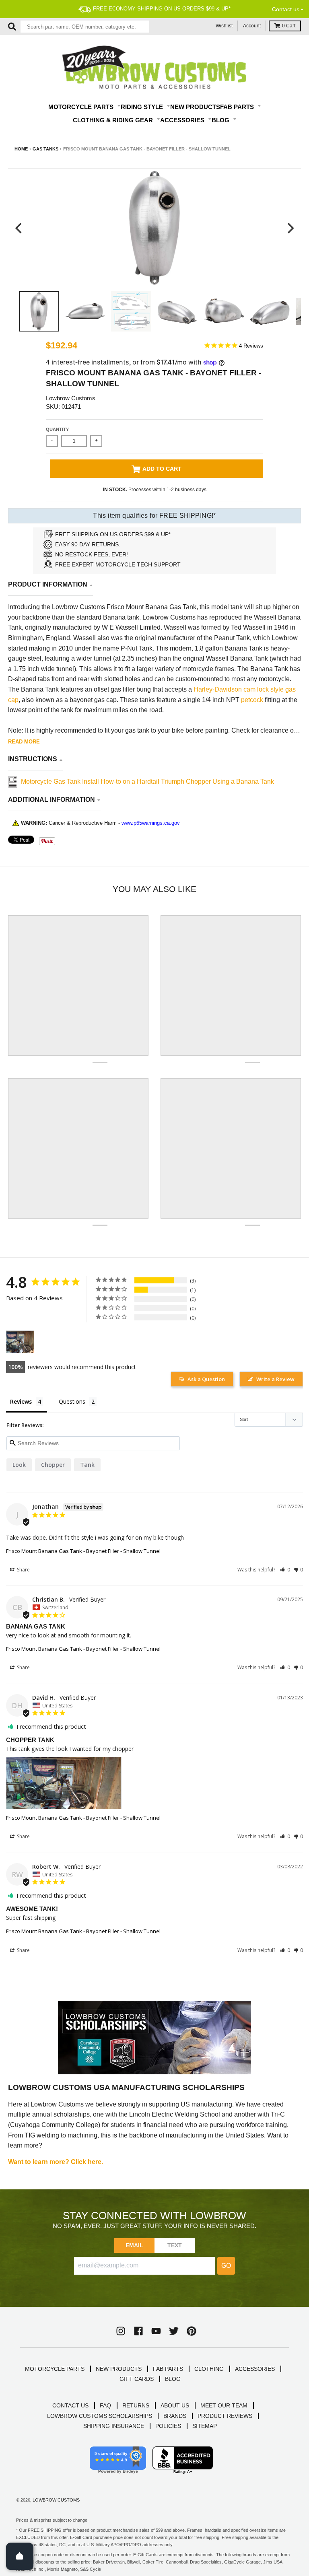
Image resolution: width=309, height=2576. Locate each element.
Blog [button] (221, 120)
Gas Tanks (45, 149)
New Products (195, 107)
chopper (53, 1465)
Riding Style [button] (143, 107)
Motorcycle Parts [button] (82, 107)
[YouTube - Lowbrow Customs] (156, 2331)
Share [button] (23, 1570)
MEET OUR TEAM (224, 2405)
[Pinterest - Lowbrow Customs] (192, 2331)
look (19, 1465)
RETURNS (136, 2405)
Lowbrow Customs (71, 398)
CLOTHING (209, 2369)
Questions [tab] (72, 1401)
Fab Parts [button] (238, 107)
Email (135, 2245)
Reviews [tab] (21, 1401)
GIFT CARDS (137, 2379)
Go (226, 2266)
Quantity (57, 429)
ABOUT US (175, 2405)
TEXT (175, 2245)
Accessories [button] (183, 120)
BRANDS (175, 2416)
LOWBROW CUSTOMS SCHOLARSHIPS (100, 2416)
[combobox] (85, 27)
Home (21, 149)
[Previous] (19, 228)
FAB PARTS (168, 2369)
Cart (289, 26)
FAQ (105, 2405)
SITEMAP (205, 2426)
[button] (285, 1570)
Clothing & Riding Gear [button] (114, 120)
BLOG (173, 2379)
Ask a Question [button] (206, 1379)
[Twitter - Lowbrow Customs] (174, 2331)
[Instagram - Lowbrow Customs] (121, 2331)
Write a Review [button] (275, 1379)
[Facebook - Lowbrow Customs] (138, 2331)
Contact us (286, 9)
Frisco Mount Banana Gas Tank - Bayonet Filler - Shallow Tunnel (83, 1551)
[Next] (290, 228)
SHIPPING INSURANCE (114, 2426)
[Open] (20, 2556)
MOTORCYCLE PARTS (55, 2369)
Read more (24, 742)
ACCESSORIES (255, 2369)
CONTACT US (70, 2405)
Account (252, 26)
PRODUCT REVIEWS (225, 2416)
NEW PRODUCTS (119, 2369)
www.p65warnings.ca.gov (151, 823)
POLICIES (168, 2426)
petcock (252, 700)
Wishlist (224, 26)
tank (87, 1465)
